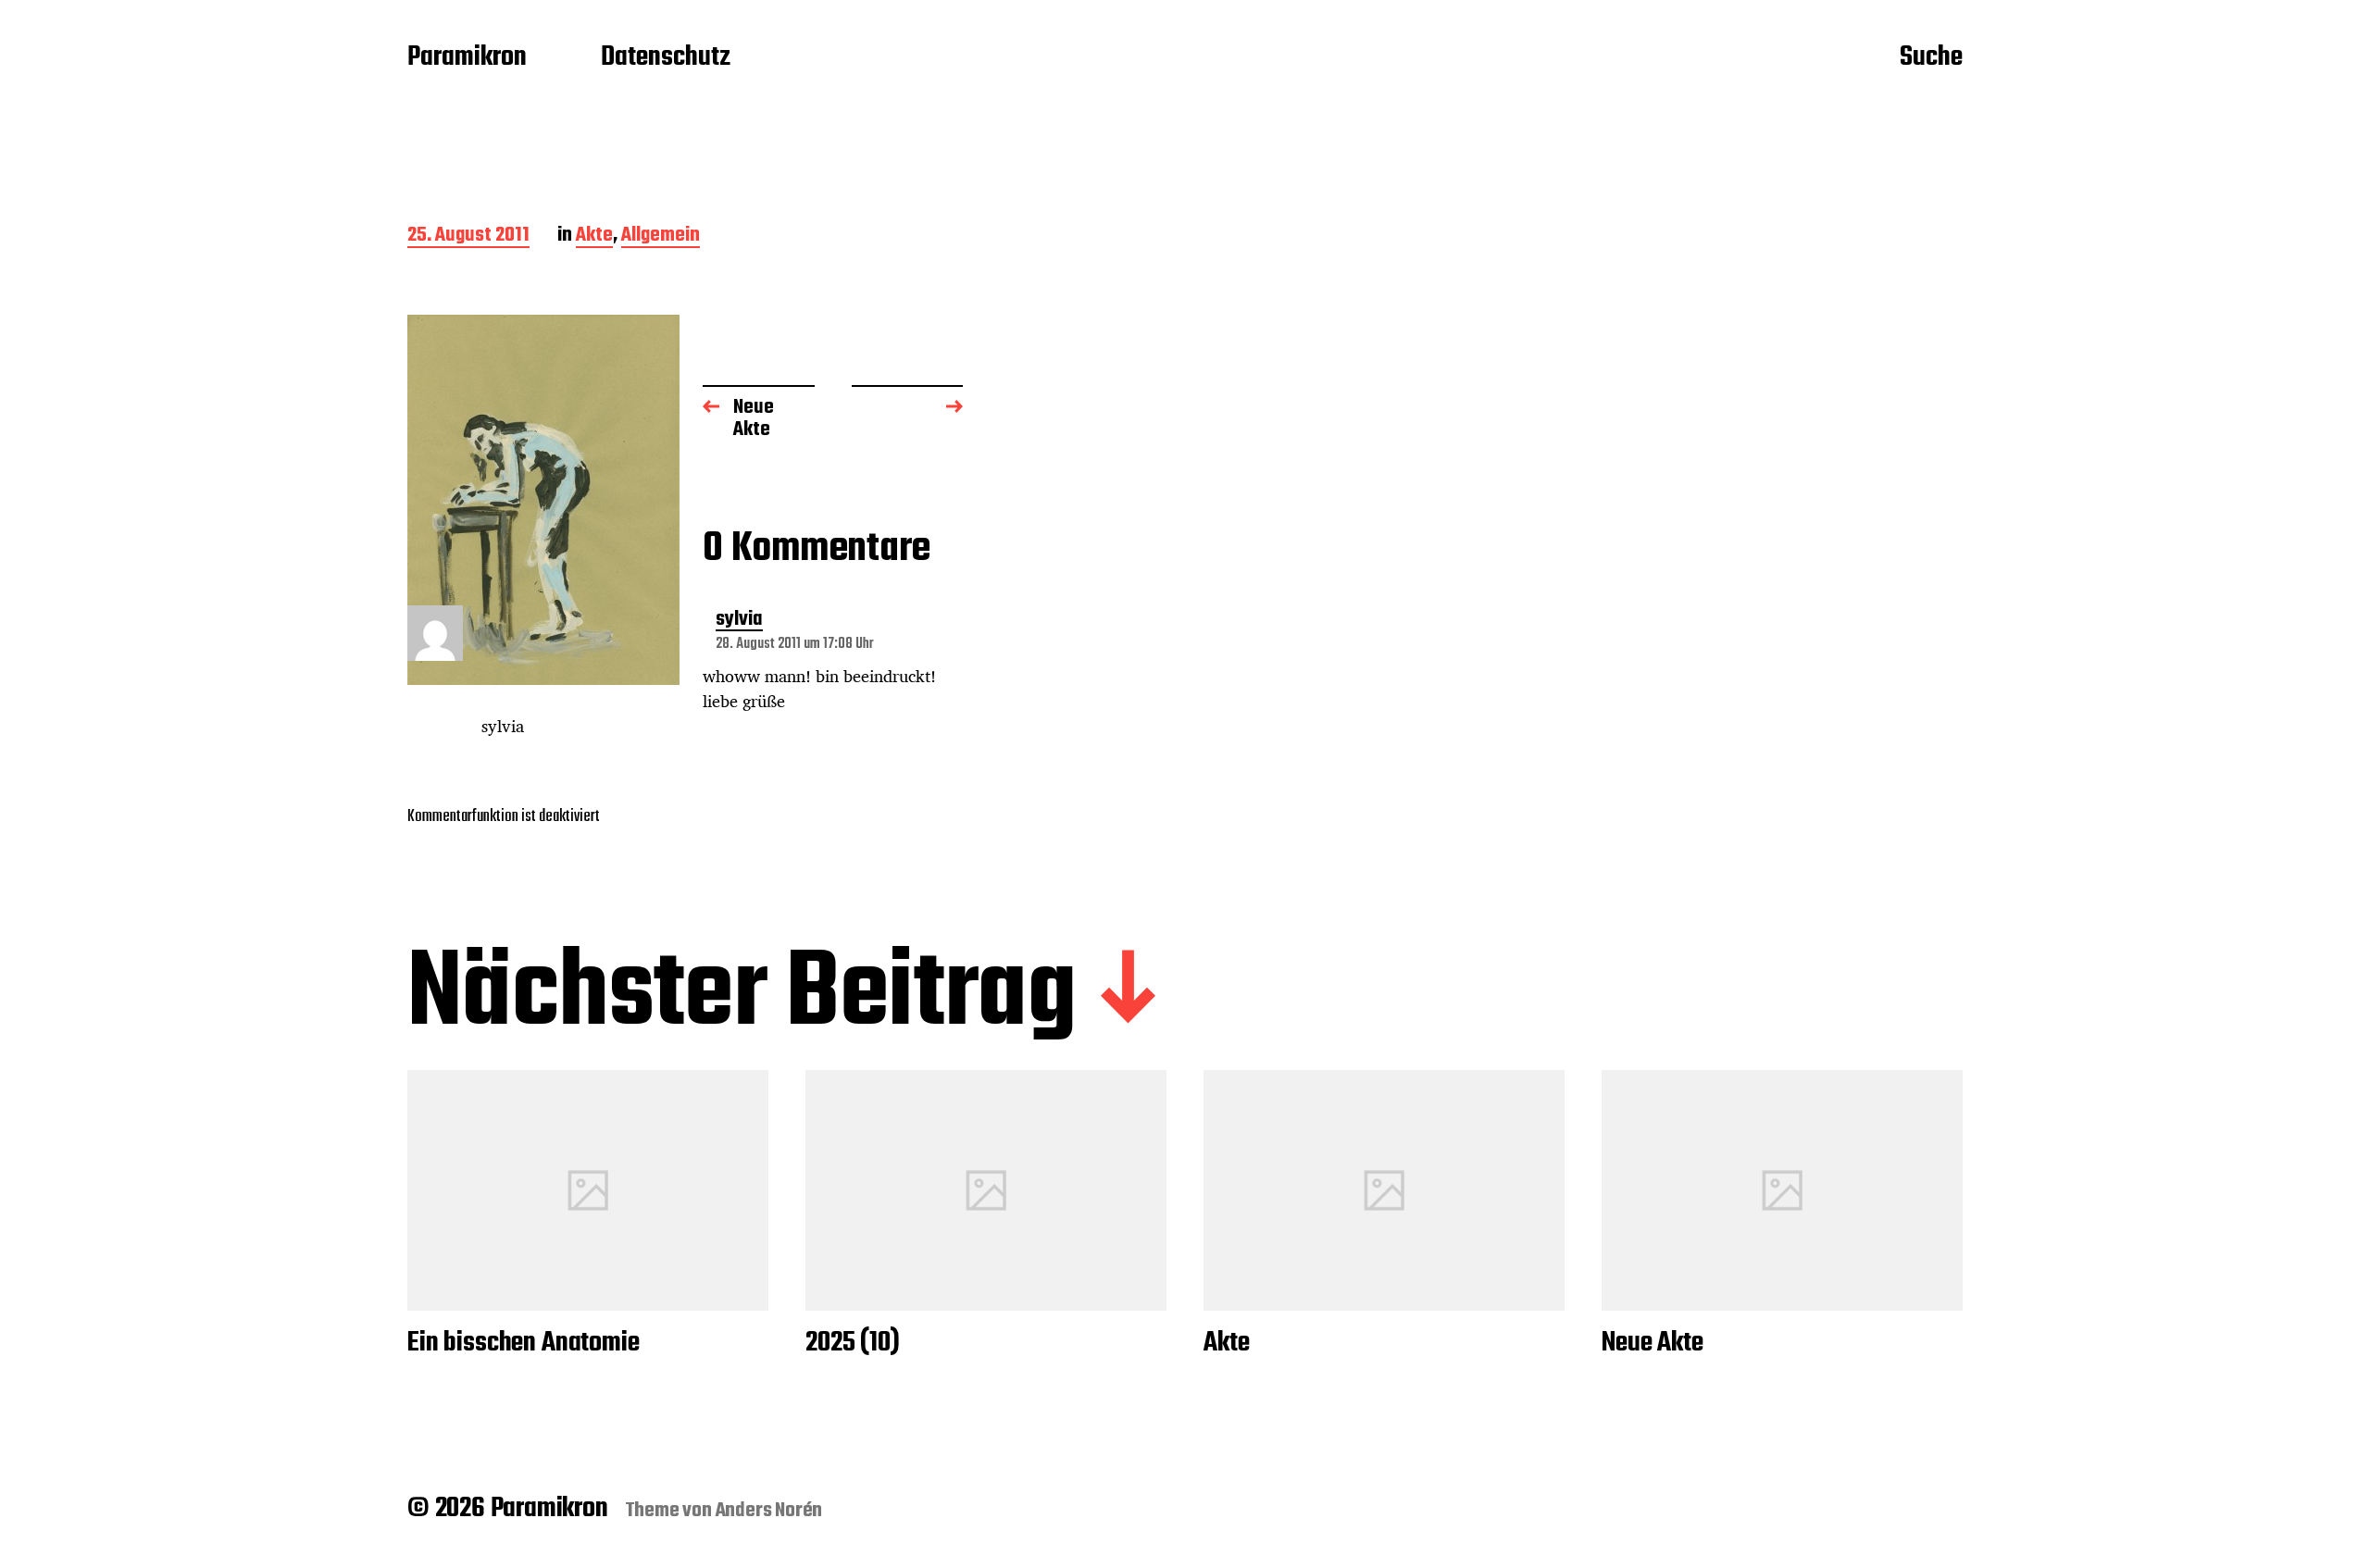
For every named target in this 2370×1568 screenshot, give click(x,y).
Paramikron (467, 58)
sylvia (739, 621)
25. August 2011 (468, 236)
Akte (594, 236)
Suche (1931, 58)
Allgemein (661, 236)
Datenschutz (666, 58)
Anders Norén (769, 1511)
